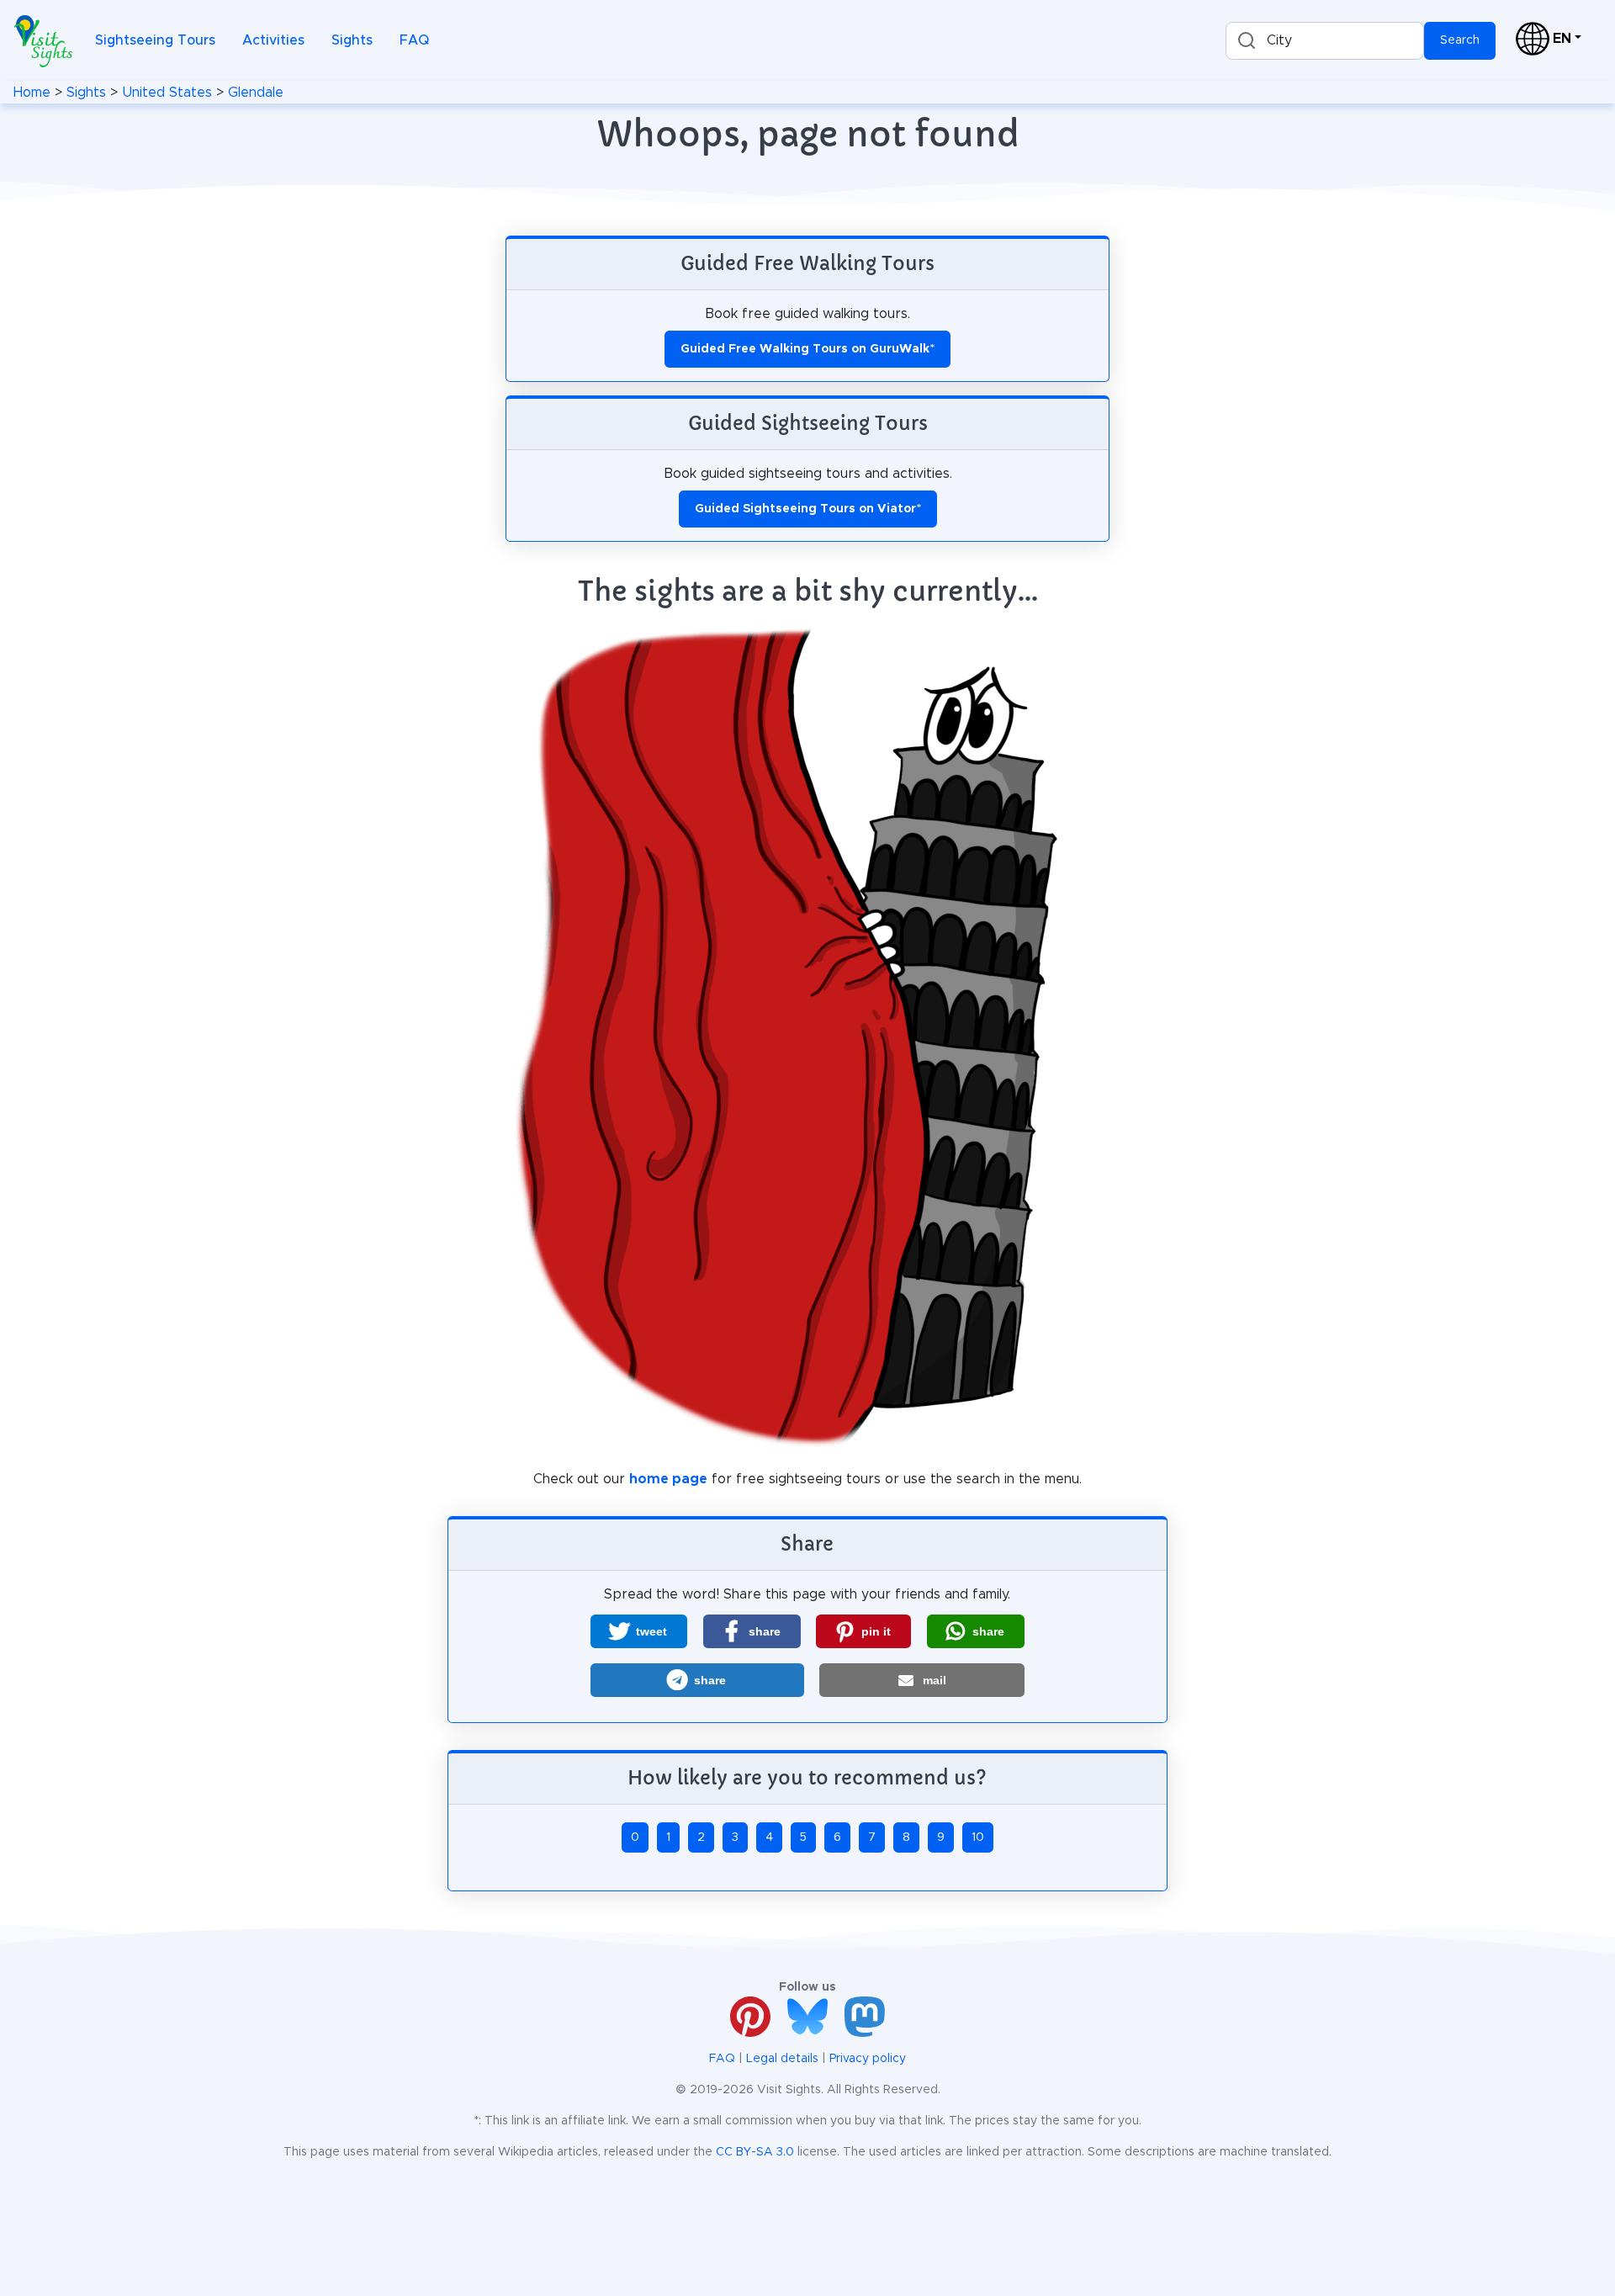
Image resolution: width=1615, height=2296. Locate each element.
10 (978, 1837)
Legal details (782, 2059)
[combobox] (1325, 41)
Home (32, 93)
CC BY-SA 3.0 (755, 2152)
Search (1460, 40)
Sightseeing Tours (155, 40)
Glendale (256, 93)
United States (167, 93)
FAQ (414, 40)
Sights (352, 40)
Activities (273, 40)
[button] (639, 1631)
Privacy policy (868, 2059)
